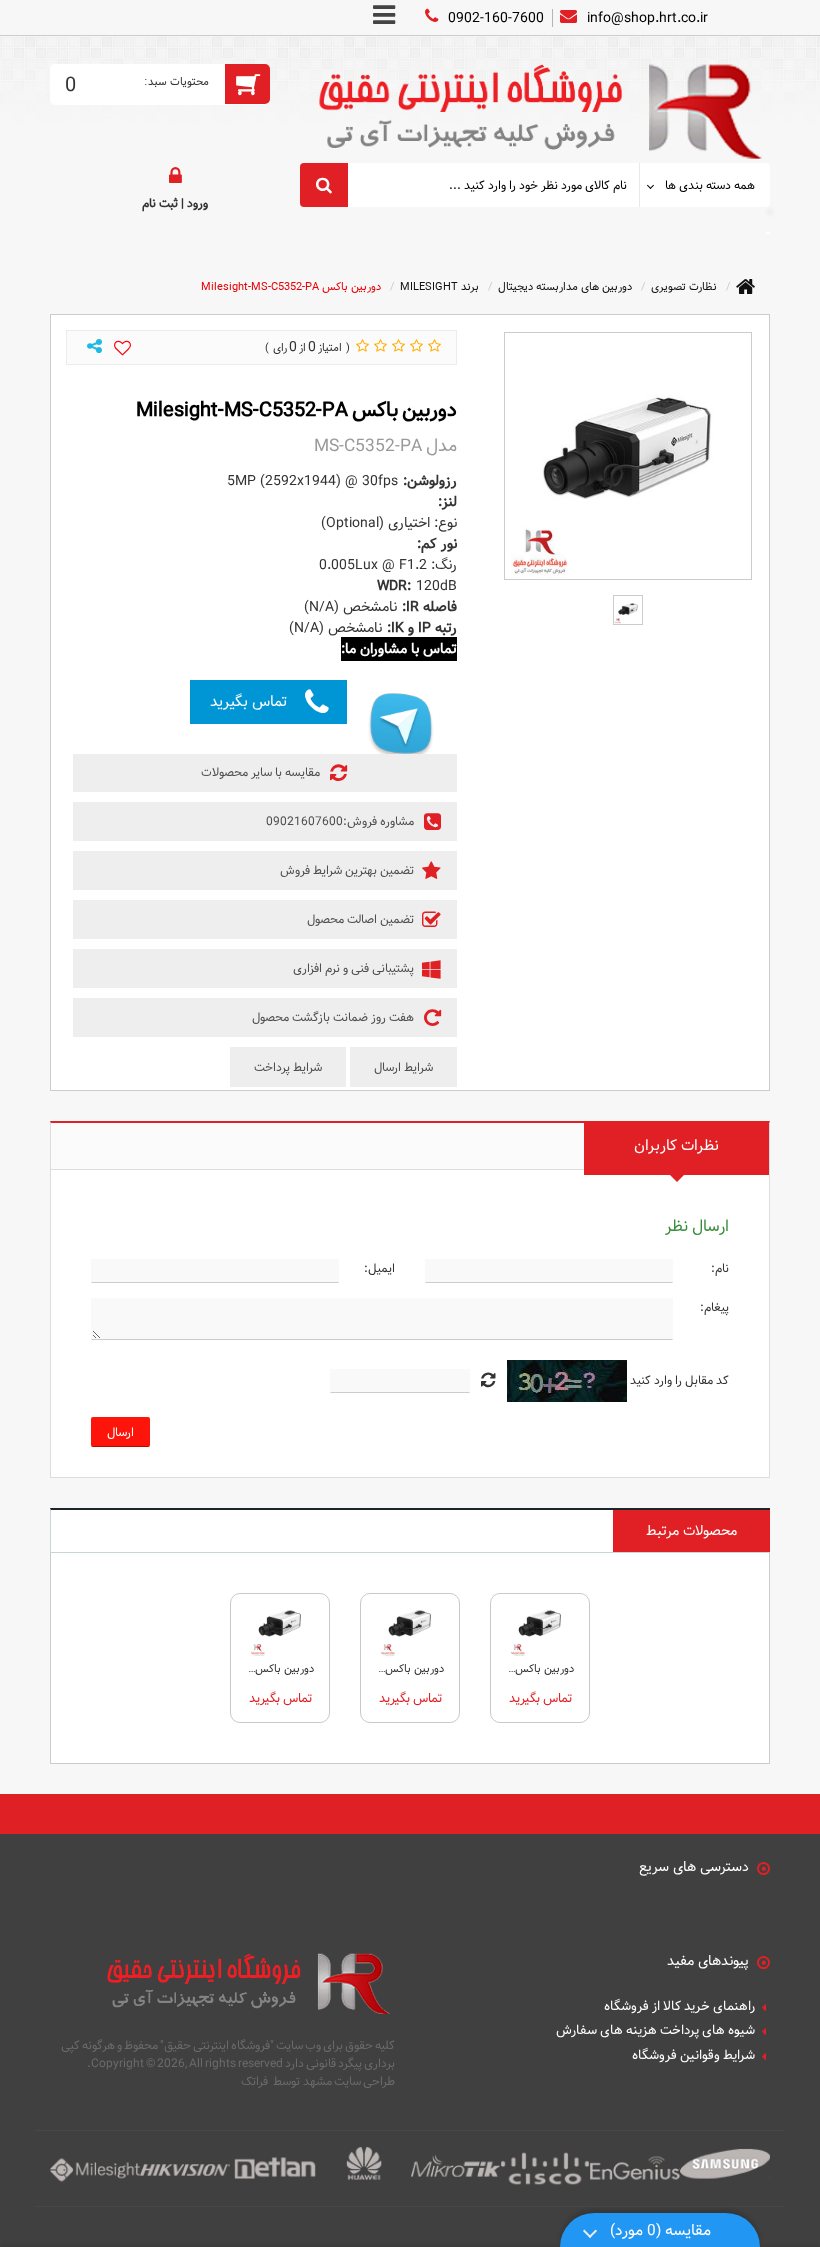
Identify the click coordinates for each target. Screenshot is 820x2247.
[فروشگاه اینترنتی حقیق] (535, 99)
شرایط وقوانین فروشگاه (693, 2056)
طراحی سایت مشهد (349, 2081)
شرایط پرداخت (288, 1067)
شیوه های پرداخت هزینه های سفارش (655, 2031)
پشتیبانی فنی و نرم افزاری (355, 968)
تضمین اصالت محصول (362, 919)
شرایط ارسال (403, 1067)
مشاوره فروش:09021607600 (341, 821)
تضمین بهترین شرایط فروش (348, 870)
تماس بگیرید (248, 701)
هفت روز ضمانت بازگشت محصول (334, 1017)
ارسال (120, 1432)
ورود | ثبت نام (175, 203)
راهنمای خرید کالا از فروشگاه (679, 2007)
